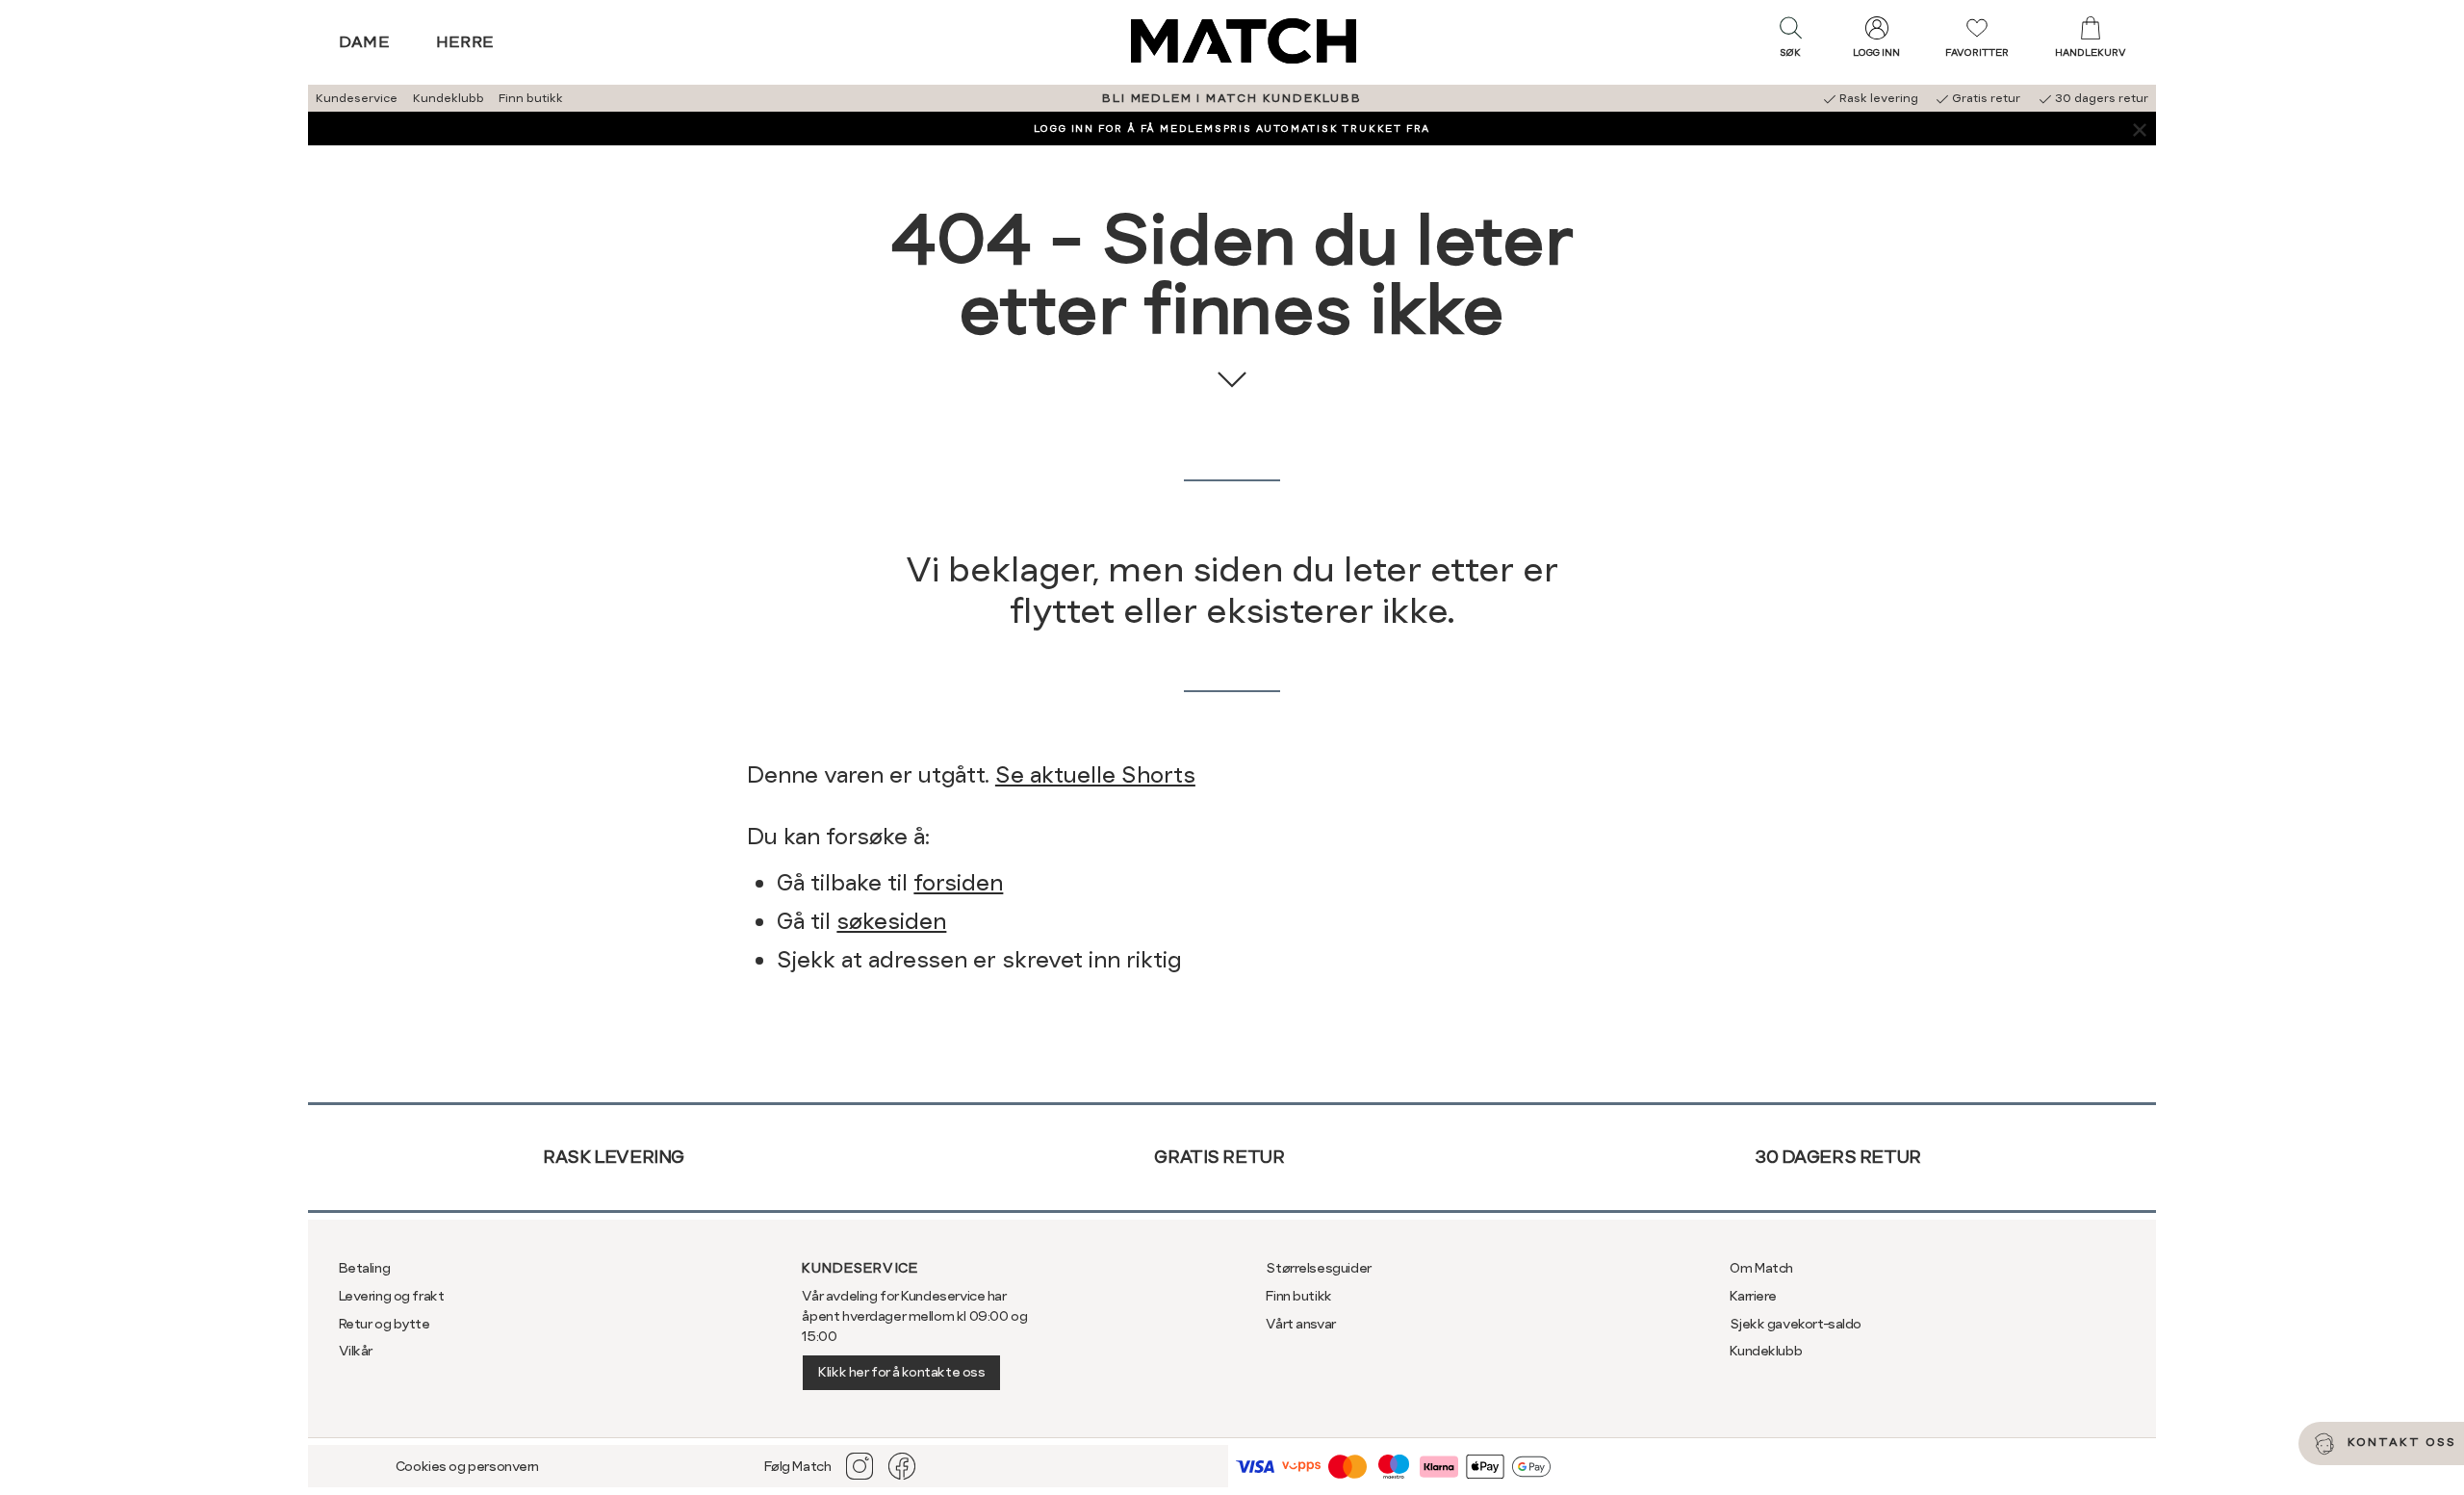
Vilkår (356, 1351)
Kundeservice (357, 98)
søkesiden (891, 921)
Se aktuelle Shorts (1095, 775)
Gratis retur (1219, 1157)
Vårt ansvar (1300, 1324)
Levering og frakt (392, 1296)
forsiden (958, 883)
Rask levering (614, 1157)
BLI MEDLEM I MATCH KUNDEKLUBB (1232, 98)
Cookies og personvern (467, 1466)
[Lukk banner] (2139, 129)
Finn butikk (531, 98)
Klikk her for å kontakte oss (901, 1372)
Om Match (1761, 1268)
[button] (1790, 41)
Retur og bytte (385, 1324)
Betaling (365, 1268)
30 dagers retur (1838, 1157)
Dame (365, 42)
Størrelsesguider (1318, 1268)
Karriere (1753, 1296)
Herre (465, 42)
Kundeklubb (449, 98)
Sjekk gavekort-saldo (1796, 1324)
